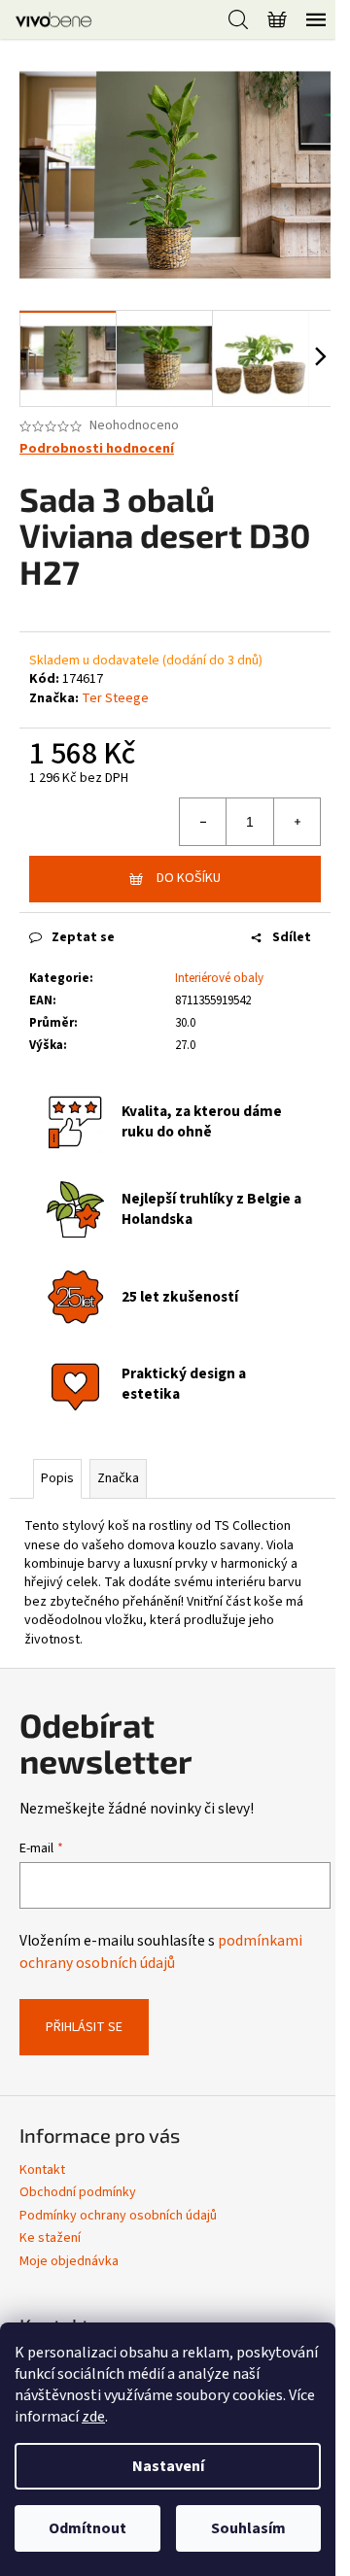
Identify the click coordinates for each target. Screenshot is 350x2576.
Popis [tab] (57, 1478)
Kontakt (42, 2170)
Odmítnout (87, 2528)
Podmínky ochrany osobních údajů (118, 2216)
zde (93, 2417)
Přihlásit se (84, 2027)
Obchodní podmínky (78, 2192)
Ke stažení (50, 2238)
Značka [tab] (118, 1478)
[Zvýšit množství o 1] (297, 822)
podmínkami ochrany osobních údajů (161, 1951)
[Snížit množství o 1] (203, 822)
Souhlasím (248, 2528)
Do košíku (189, 878)
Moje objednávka (69, 2261)
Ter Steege (115, 698)
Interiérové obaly (219, 978)
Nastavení (168, 2466)
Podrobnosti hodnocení (97, 449)
